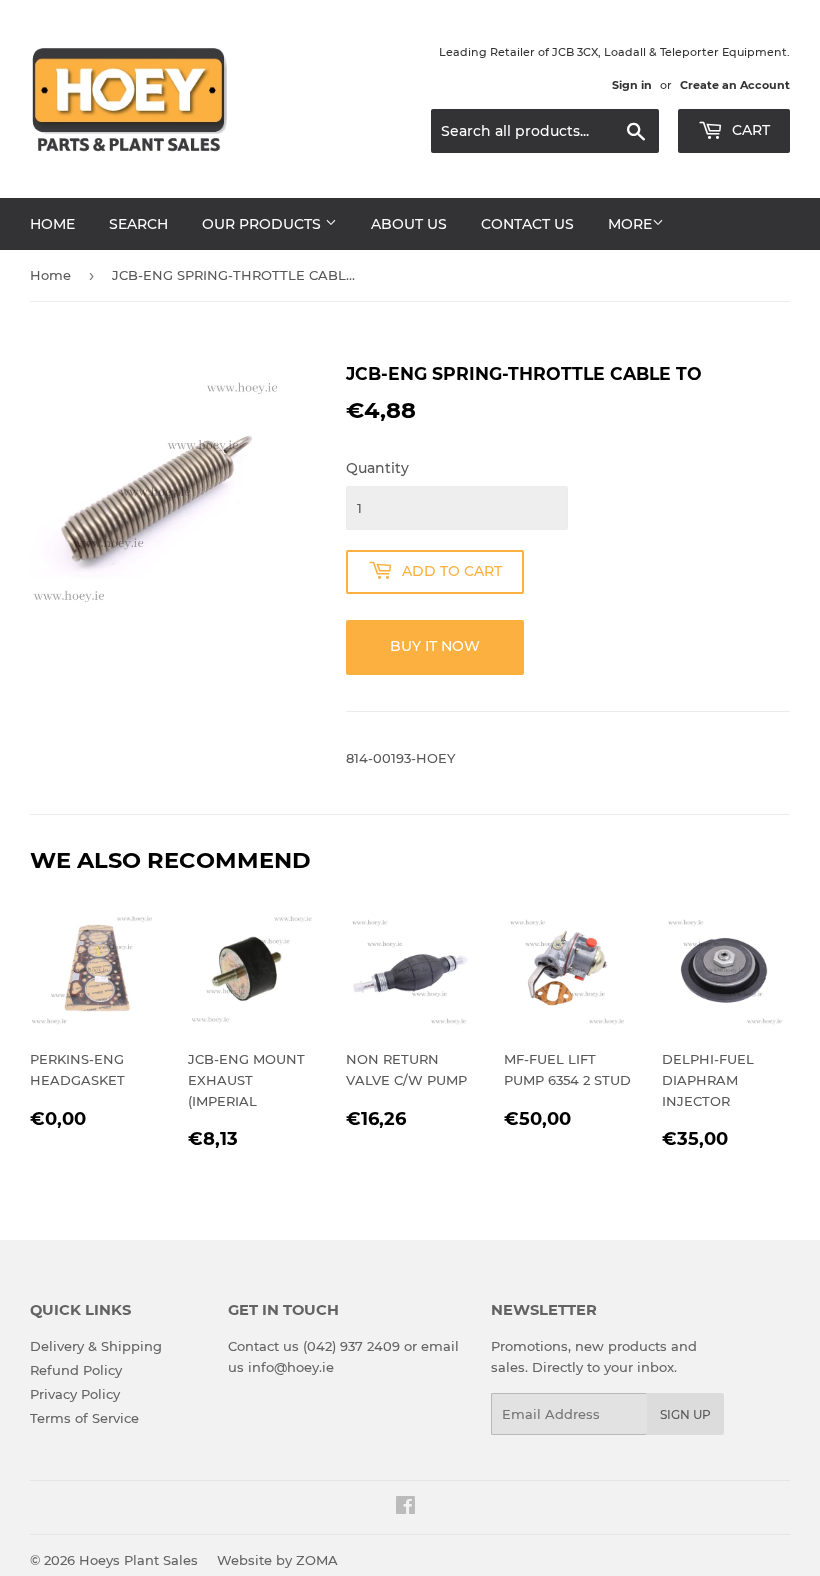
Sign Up (685, 1414)
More (630, 224)
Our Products (263, 224)
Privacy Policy (75, 1394)
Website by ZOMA (277, 1560)
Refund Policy (76, 1370)
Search (138, 224)
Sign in (632, 85)
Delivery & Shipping (96, 1346)
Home (52, 224)
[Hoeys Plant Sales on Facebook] (405, 1508)
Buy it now (435, 646)
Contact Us (527, 224)
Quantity (377, 468)
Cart (749, 130)
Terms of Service (84, 1418)
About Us (409, 224)
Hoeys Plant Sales (138, 1560)
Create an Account (735, 85)
